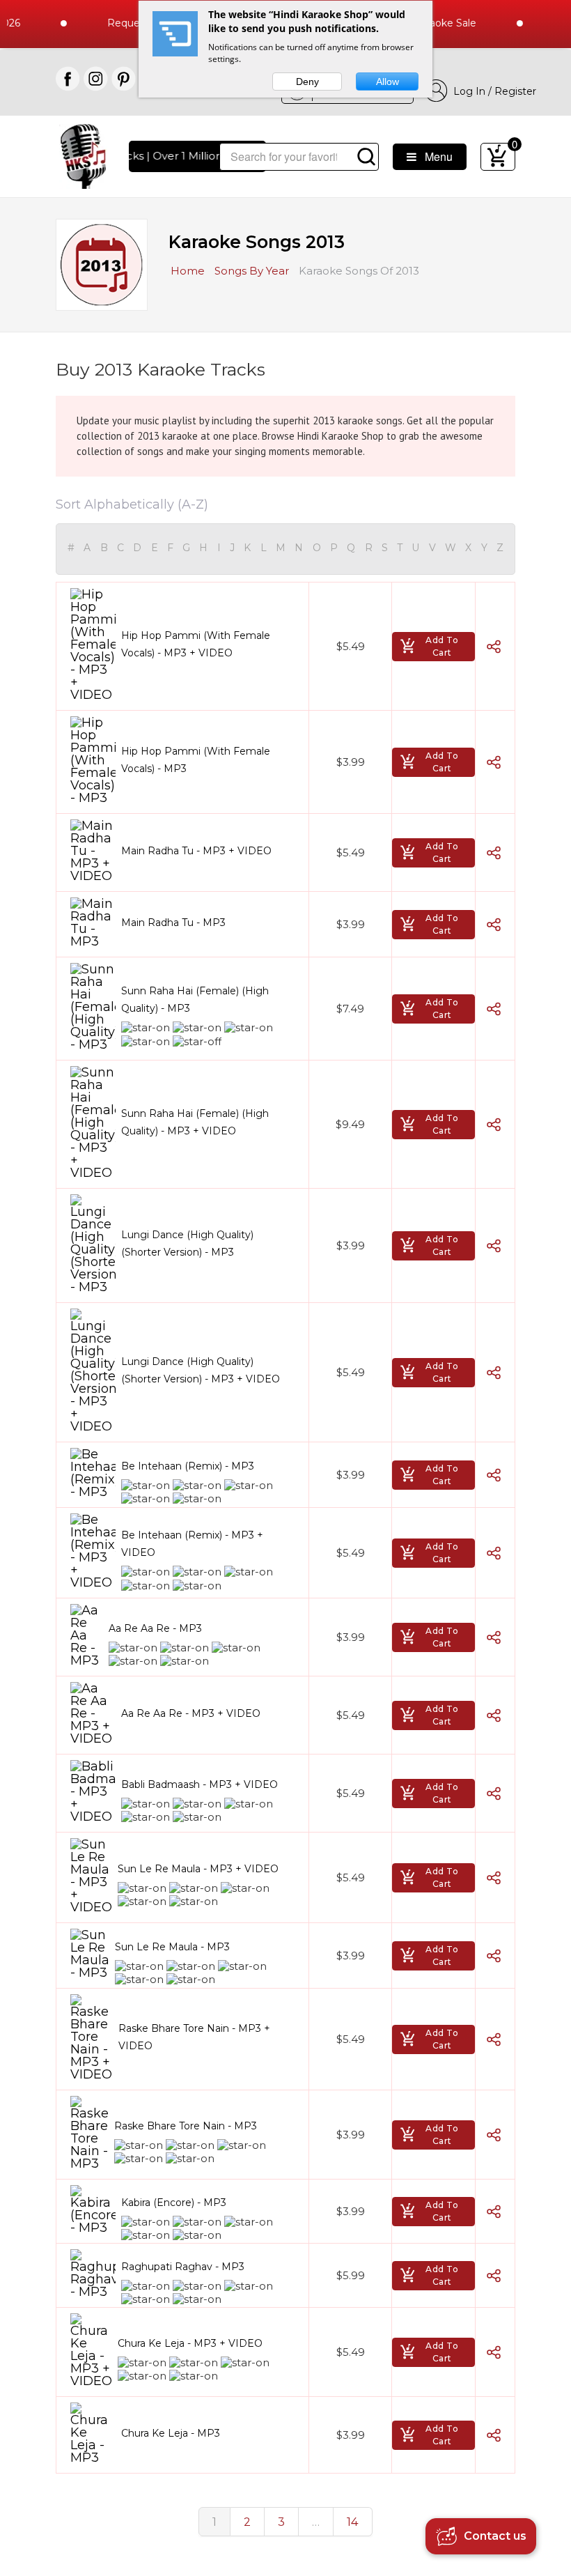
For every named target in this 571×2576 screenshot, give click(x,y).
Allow (388, 82)
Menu (435, 156)
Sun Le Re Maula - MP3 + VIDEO (198, 1869)
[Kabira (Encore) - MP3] (93, 2209)
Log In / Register (492, 91)
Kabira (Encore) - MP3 (174, 2203)
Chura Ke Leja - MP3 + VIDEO (190, 2343)
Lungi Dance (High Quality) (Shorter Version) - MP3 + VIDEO (201, 1370)
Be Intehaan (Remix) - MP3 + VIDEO (192, 1544)
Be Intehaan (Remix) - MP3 (188, 1466)
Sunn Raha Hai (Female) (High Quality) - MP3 (195, 1000)
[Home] (83, 155)
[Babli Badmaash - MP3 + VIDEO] (93, 1791)
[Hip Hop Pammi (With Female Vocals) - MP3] (93, 760)
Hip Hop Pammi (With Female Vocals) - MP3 (196, 760)
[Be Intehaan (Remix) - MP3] (93, 1473)
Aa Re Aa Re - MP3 (155, 1628)
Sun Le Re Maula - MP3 (172, 1947)
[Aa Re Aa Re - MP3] (87, 1635)
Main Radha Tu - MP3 (173, 923)
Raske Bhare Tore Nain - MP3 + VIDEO (194, 2037)
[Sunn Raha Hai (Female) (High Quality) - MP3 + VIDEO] (93, 1123)
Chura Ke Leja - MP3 (171, 2433)
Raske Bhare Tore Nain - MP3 (186, 2126)
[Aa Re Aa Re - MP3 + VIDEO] (93, 1713)
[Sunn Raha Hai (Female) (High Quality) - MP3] (93, 1007)
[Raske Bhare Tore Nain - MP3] (89, 2133)
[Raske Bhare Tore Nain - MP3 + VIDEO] (92, 2037)
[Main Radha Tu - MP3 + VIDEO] (93, 851)
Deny (307, 82)
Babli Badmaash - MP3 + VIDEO (200, 1784)
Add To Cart (442, 646)
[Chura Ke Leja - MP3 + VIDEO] (91, 2350)
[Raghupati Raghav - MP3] (93, 2274)
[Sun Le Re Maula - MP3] (90, 1954)
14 (353, 2522)
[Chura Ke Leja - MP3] (93, 2433)
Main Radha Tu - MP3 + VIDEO (196, 851)
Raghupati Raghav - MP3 (183, 2267)
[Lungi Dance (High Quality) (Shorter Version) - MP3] (93, 1244)
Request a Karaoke (126, 23)
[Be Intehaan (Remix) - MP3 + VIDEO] (93, 1551)
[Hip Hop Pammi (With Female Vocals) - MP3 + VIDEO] (93, 645)
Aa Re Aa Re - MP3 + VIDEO (191, 1713)
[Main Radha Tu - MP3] (93, 923)
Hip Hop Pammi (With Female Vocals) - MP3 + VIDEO (196, 644)
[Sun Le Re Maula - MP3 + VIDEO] (91, 1876)
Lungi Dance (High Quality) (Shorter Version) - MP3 (187, 1243)
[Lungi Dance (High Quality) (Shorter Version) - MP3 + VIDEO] (93, 1371)
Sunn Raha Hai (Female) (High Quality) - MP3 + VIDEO (195, 1122)
